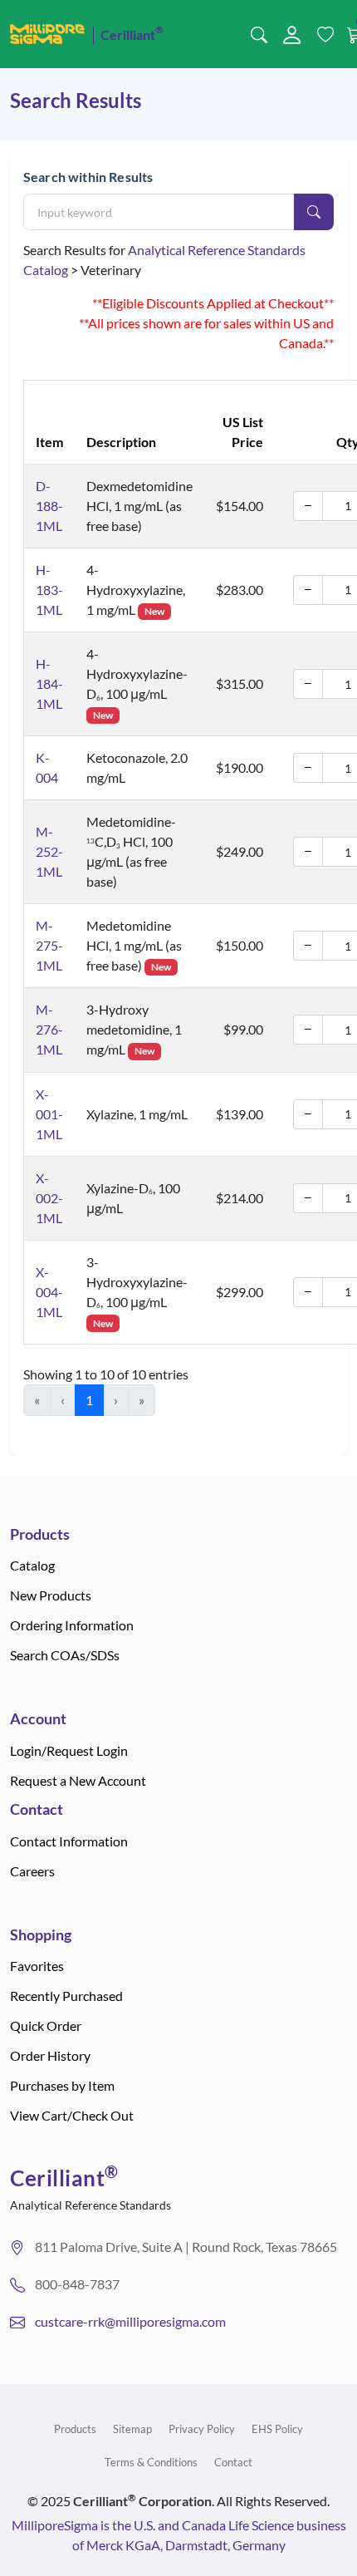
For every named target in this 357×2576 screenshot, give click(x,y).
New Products (51, 1595)
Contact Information (69, 1841)
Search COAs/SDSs (65, 1655)
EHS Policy (277, 2429)
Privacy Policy (202, 2429)
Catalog (32, 1565)
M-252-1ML (49, 851)
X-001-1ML (49, 1114)
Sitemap (132, 2429)
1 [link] (89, 1400)
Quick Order (46, 2025)
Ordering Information (72, 1625)
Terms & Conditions (151, 2462)
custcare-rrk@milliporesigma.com (130, 2321)
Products (75, 2429)
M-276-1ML (49, 1029)
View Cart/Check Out (72, 2115)
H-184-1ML (49, 683)
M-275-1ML (49, 945)
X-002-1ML (49, 1198)
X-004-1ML (49, 1292)
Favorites (37, 1966)
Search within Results (88, 177)
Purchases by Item (62, 2085)
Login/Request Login (69, 1750)
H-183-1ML (49, 590)
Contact (233, 2462)
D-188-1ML (49, 506)
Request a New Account (78, 1780)
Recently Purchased (66, 1996)
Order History (50, 2055)
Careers (32, 1871)
